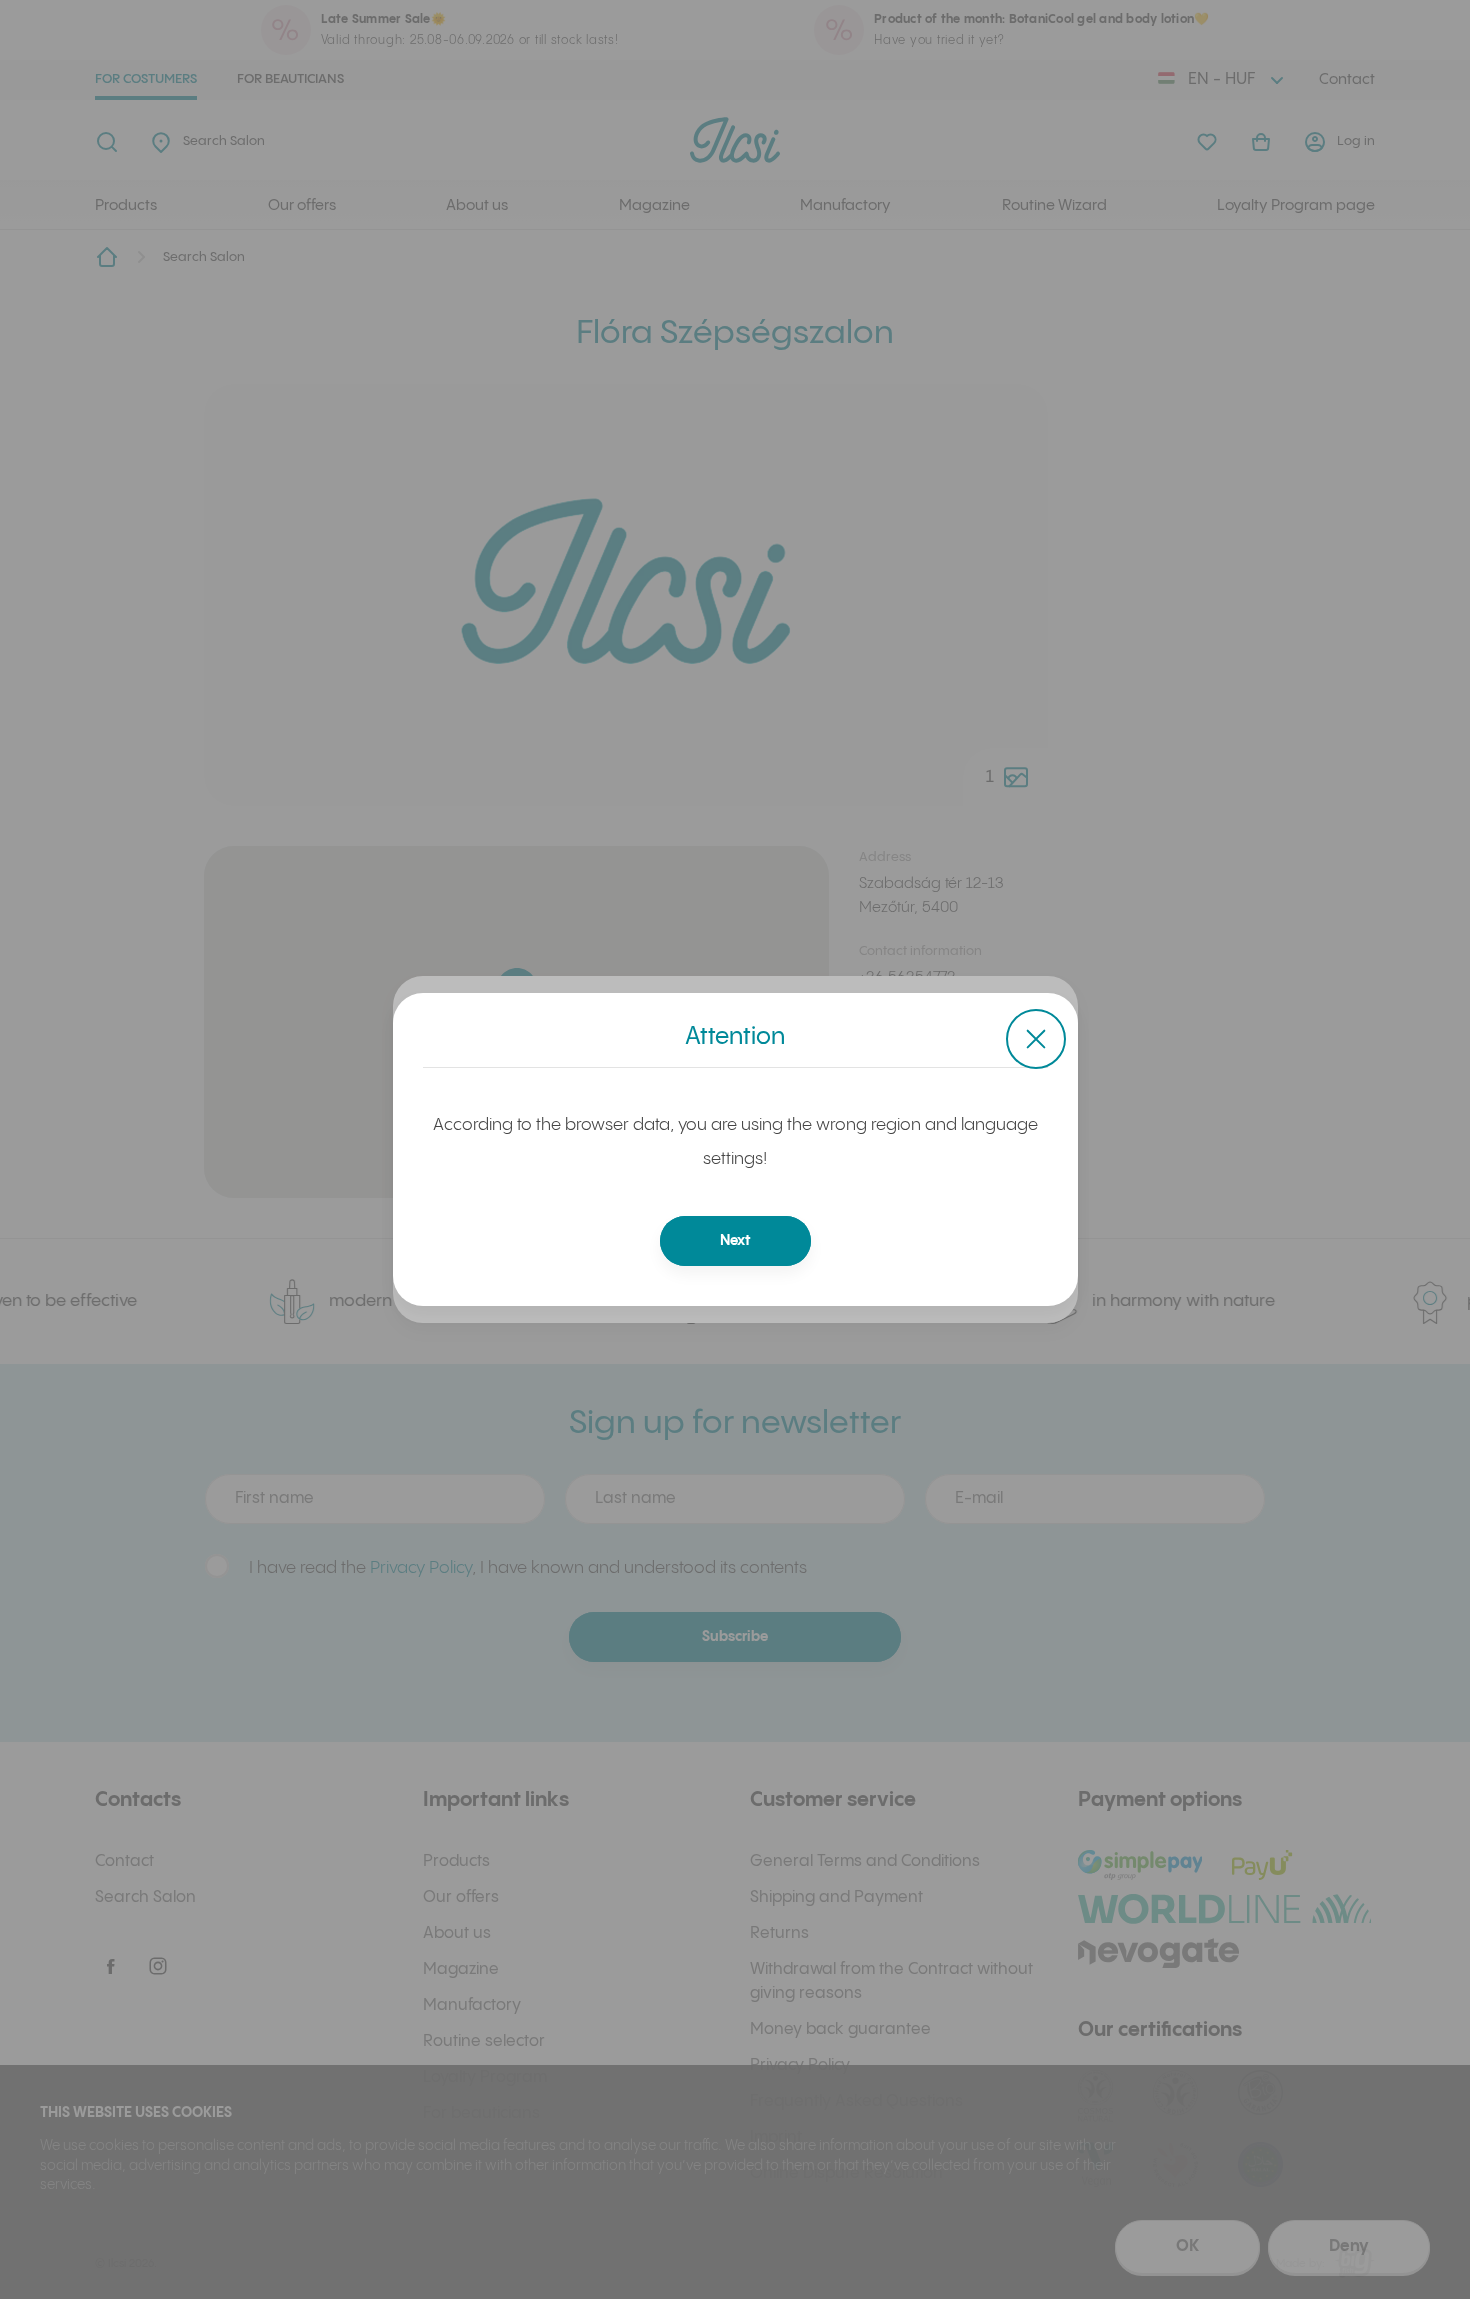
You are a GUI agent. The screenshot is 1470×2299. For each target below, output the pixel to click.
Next (735, 1241)
